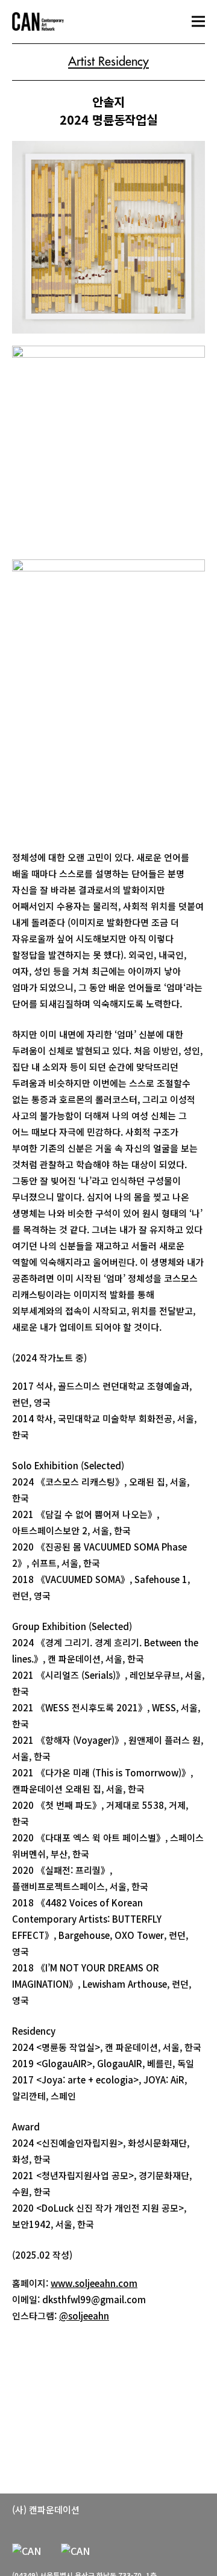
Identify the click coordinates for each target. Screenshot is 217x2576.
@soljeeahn (84, 2316)
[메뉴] (198, 21)
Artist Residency (108, 62)
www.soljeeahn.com (94, 2283)
